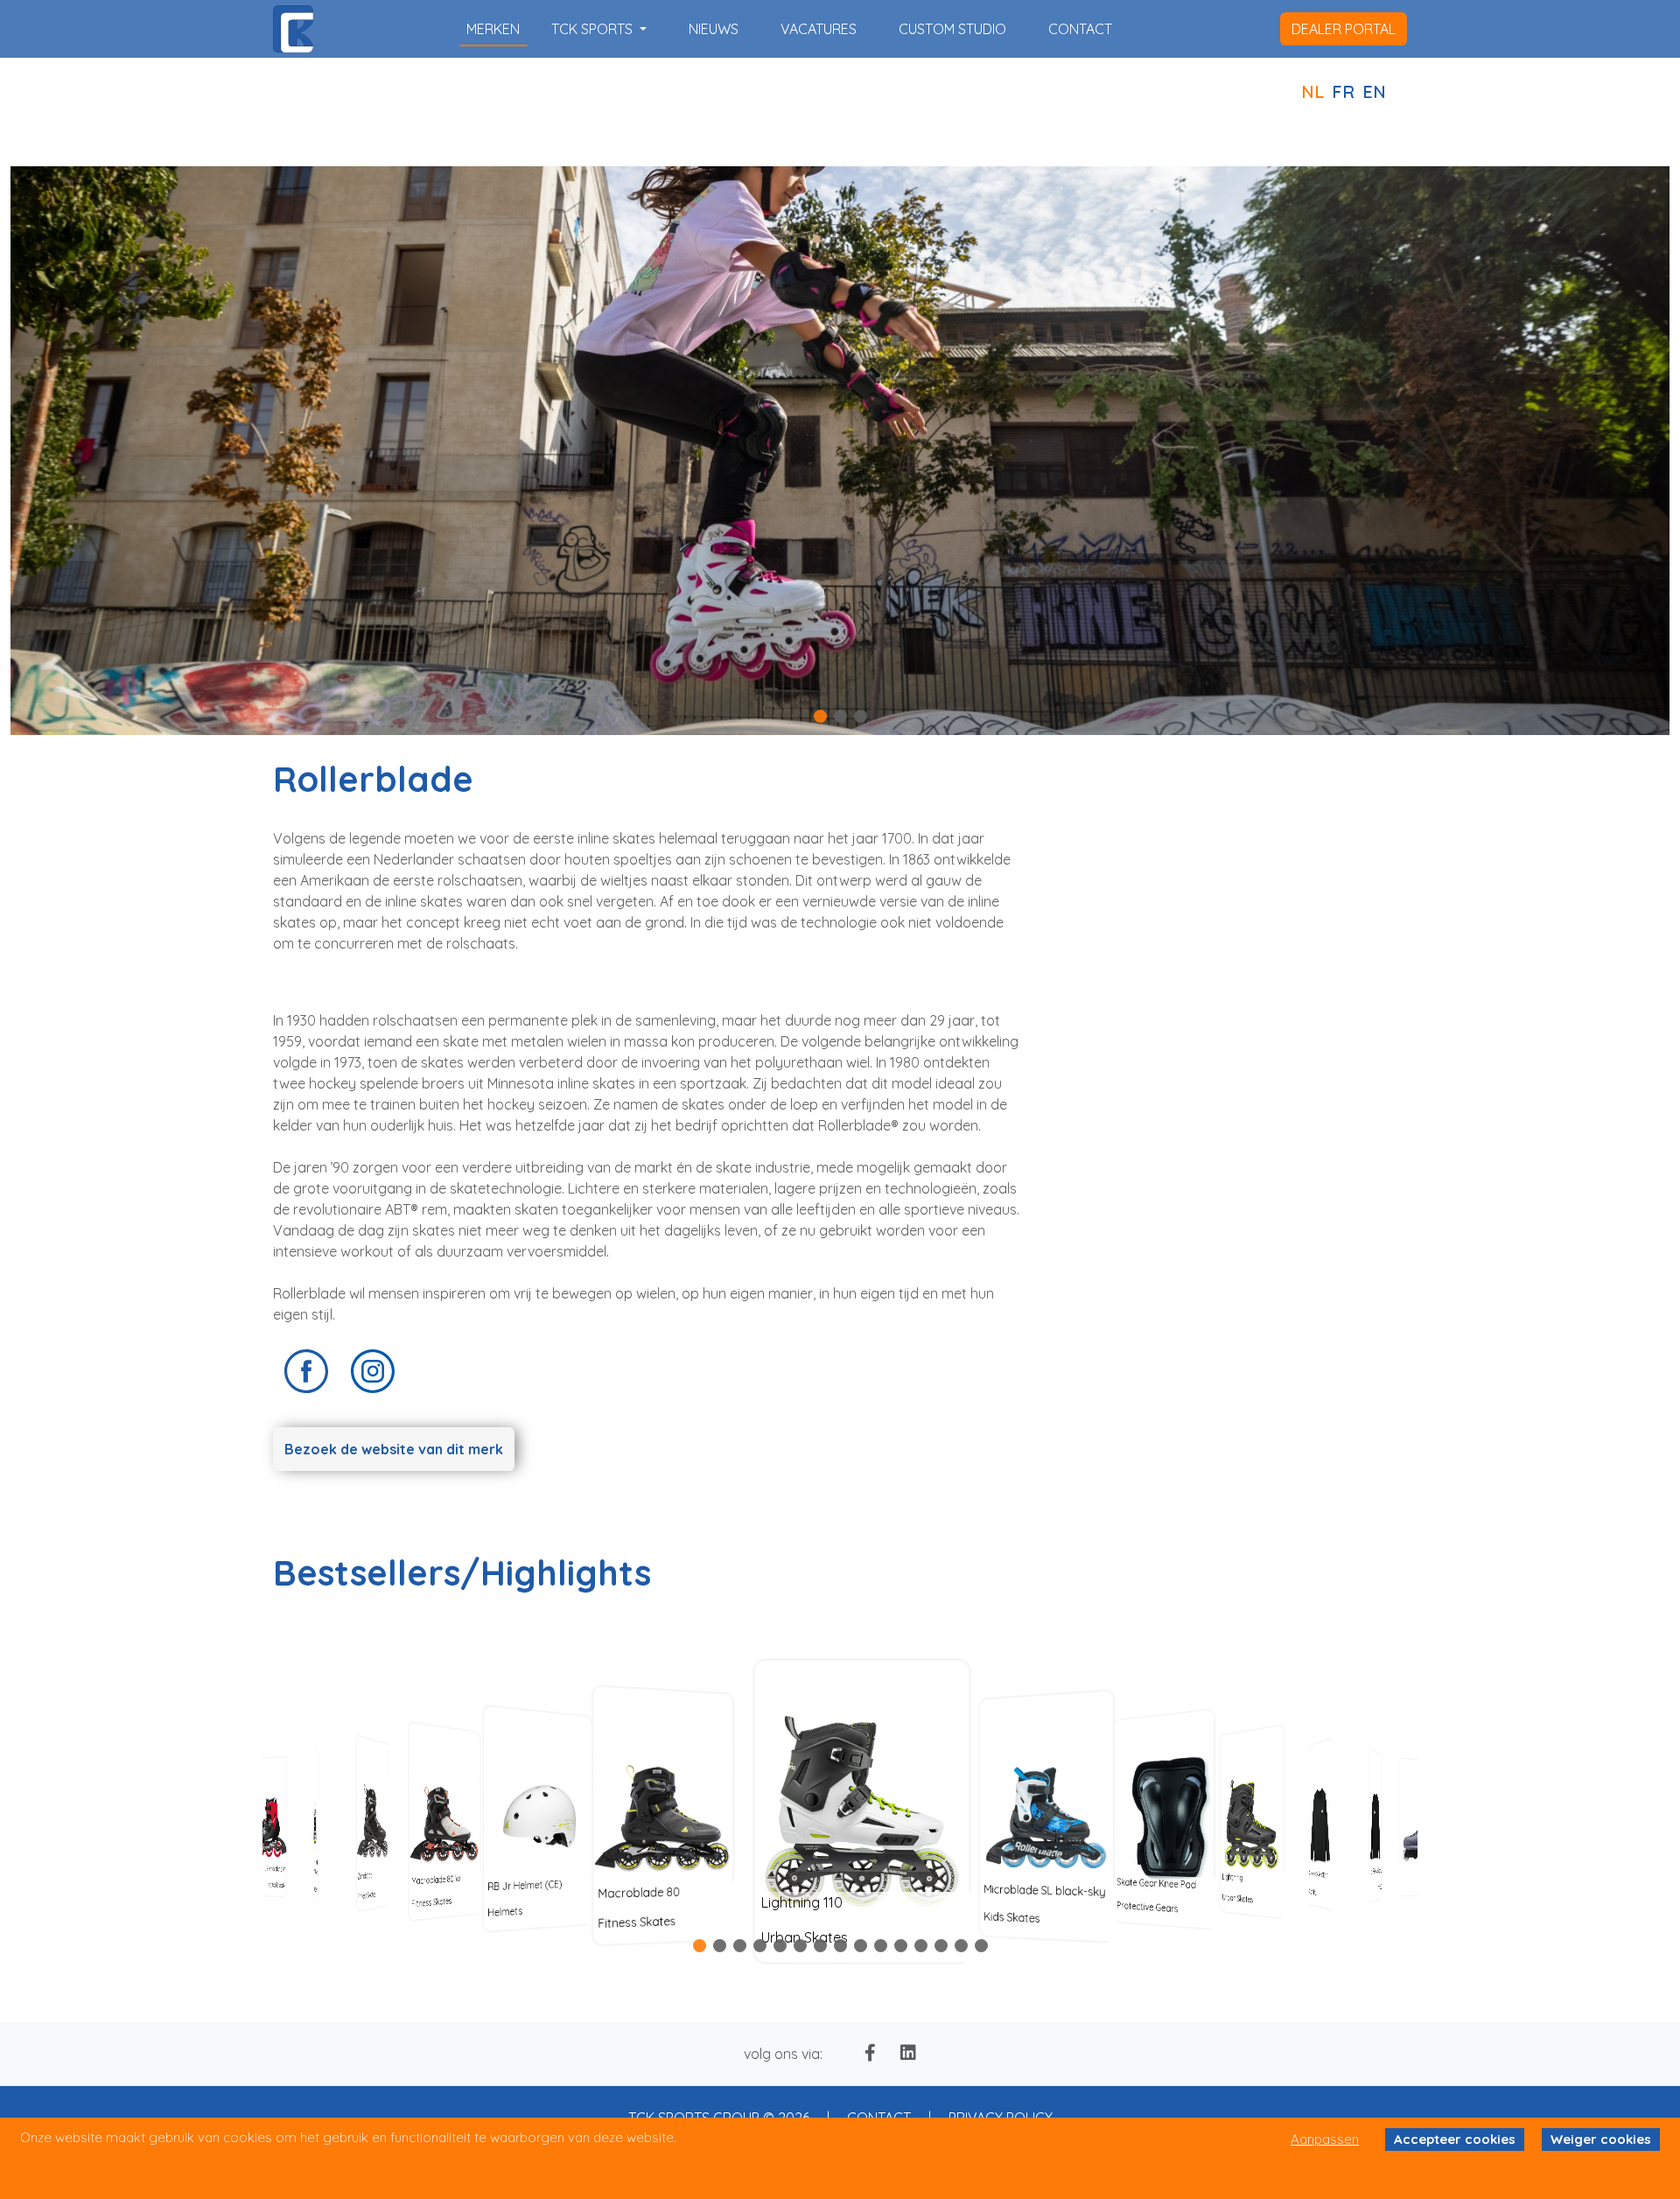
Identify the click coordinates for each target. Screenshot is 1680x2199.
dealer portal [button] (1344, 29)
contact (1080, 29)
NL (1312, 91)
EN (1374, 91)
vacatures (819, 29)
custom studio (952, 29)
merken (493, 29)
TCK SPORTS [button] (594, 29)
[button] (820, 716)
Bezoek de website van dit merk (394, 1449)
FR (1343, 91)
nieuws (714, 29)
